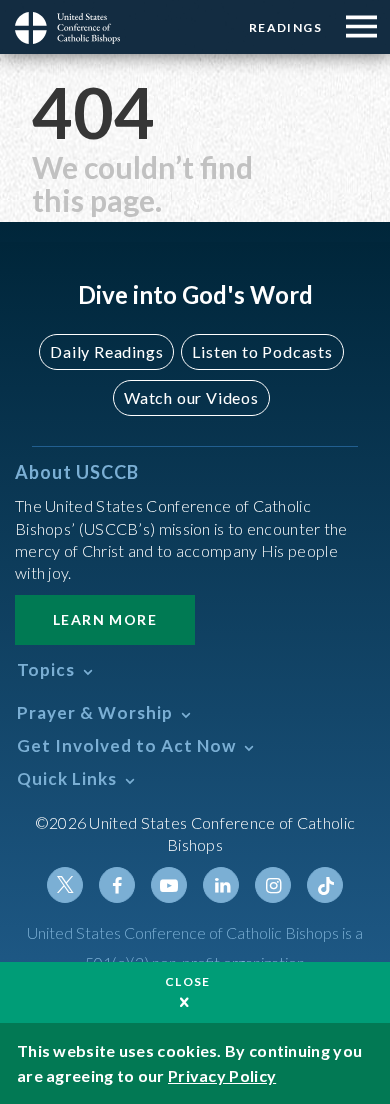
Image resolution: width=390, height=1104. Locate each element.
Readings (285, 27)
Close (188, 981)
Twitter (65, 885)
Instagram (273, 885)
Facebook (117, 885)
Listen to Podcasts (262, 351)
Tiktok (325, 885)
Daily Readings (106, 351)
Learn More (105, 619)
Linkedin (221, 885)
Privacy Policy (222, 1075)
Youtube (169, 885)
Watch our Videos (191, 397)
